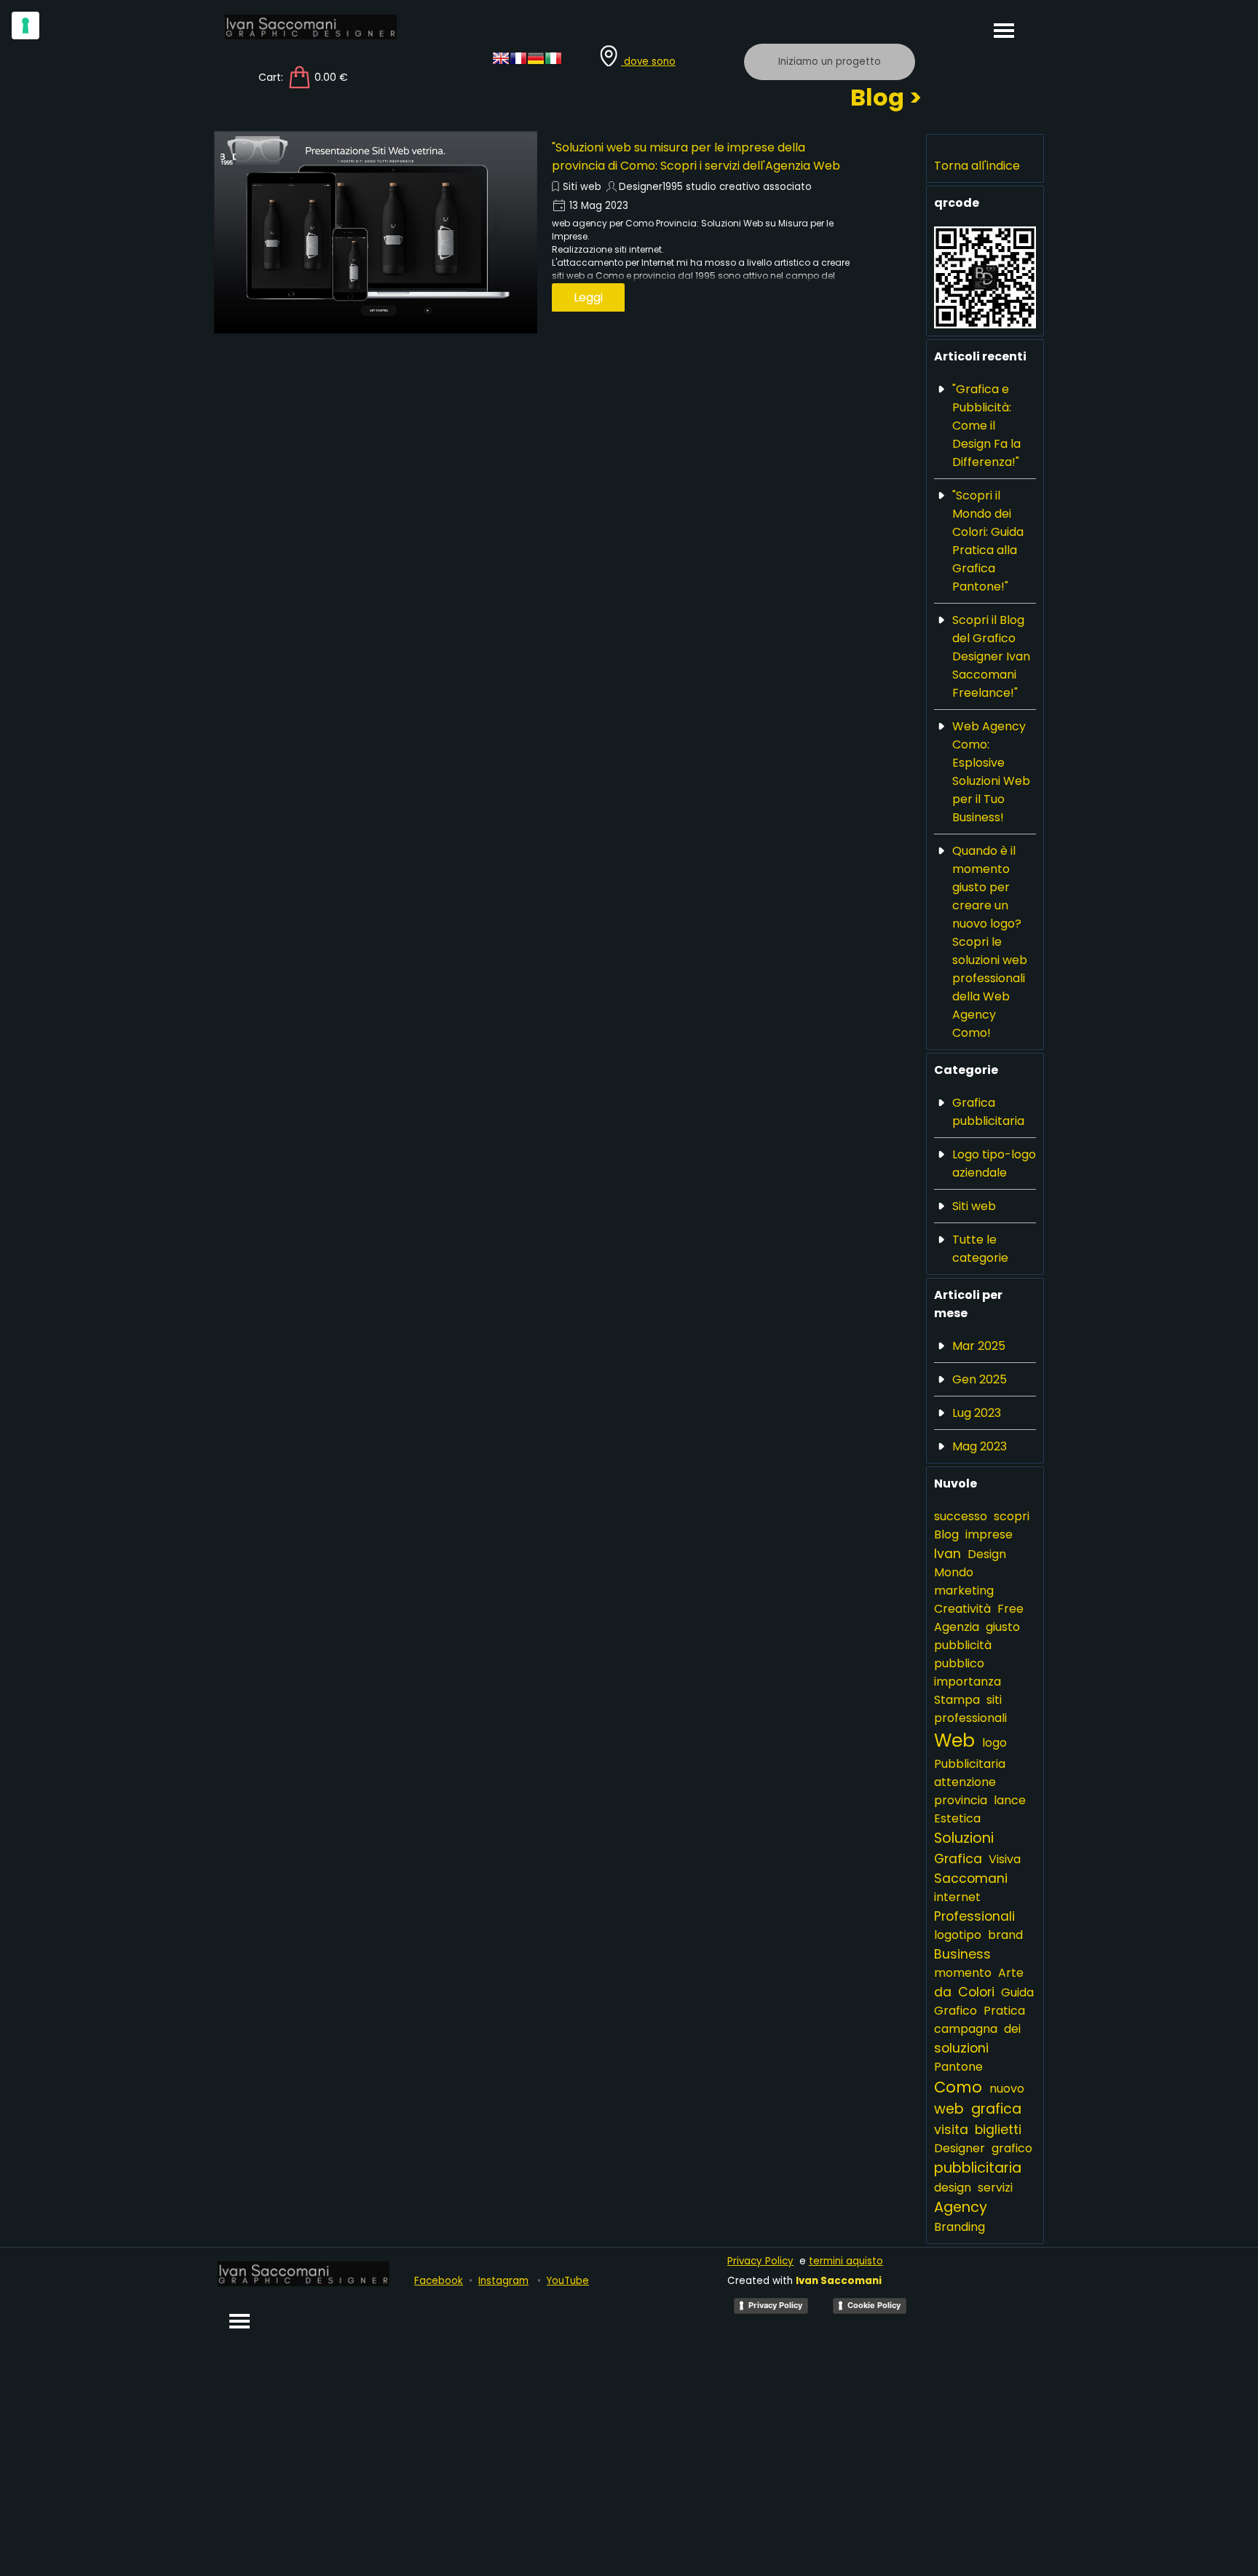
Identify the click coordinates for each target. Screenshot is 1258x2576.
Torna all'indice (977, 166)
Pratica (1004, 2011)
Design (987, 1554)
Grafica (958, 1858)
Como (958, 2087)
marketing (964, 1591)
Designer (960, 2148)
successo (961, 1516)
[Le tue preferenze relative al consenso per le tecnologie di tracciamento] (25, 25)
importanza (968, 1682)
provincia (961, 1800)
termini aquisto (846, 2261)
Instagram (503, 2281)
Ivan (948, 1553)
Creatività (962, 1609)
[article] (537, 232)
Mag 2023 (980, 1446)
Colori (976, 1992)
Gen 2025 (980, 1379)
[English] (501, 62)
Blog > (886, 97)
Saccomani (971, 1878)
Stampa (957, 1700)
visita (951, 2129)
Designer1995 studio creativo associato (715, 187)
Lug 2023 (977, 1413)
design (953, 2188)
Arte (1011, 1973)
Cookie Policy (874, 2305)
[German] (536, 62)
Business (962, 1954)
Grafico (956, 2011)
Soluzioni (964, 1838)
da (943, 1992)
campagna (966, 2029)
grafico (1012, 2148)
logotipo (958, 1935)
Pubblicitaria (970, 1764)
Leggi (588, 297)
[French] (518, 62)
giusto (1003, 1627)
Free (1010, 1609)
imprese (989, 1534)
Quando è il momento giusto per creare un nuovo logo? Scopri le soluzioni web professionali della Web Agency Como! (990, 942)
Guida (1017, 1992)
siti (994, 1700)
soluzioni (961, 2048)
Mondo (954, 1572)
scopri (1012, 1516)
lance (1010, 1800)
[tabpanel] (662, 56)
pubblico (959, 1663)
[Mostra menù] (1004, 30)
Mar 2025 (979, 1346)
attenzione (965, 1782)
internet (957, 1897)
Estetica (957, 1818)
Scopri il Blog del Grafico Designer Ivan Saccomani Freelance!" (991, 656)
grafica (996, 2109)
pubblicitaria (978, 2168)
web (949, 2109)
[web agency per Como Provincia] (376, 232)
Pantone (958, 2067)
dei (1012, 2029)
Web (954, 1741)
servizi (995, 2188)
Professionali (974, 1916)
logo (994, 1743)
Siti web (582, 187)
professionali (970, 1718)
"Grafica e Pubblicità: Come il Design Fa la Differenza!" (986, 426)
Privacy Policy (760, 2261)
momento (963, 1973)
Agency (961, 2207)
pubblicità (963, 1645)
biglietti (998, 2129)
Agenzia (957, 1627)
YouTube (568, 2281)
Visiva (1005, 1859)
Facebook (439, 2281)
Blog (946, 1534)
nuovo (1007, 2089)
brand (1005, 1935)
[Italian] (553, 62)
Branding (960, 2227)
